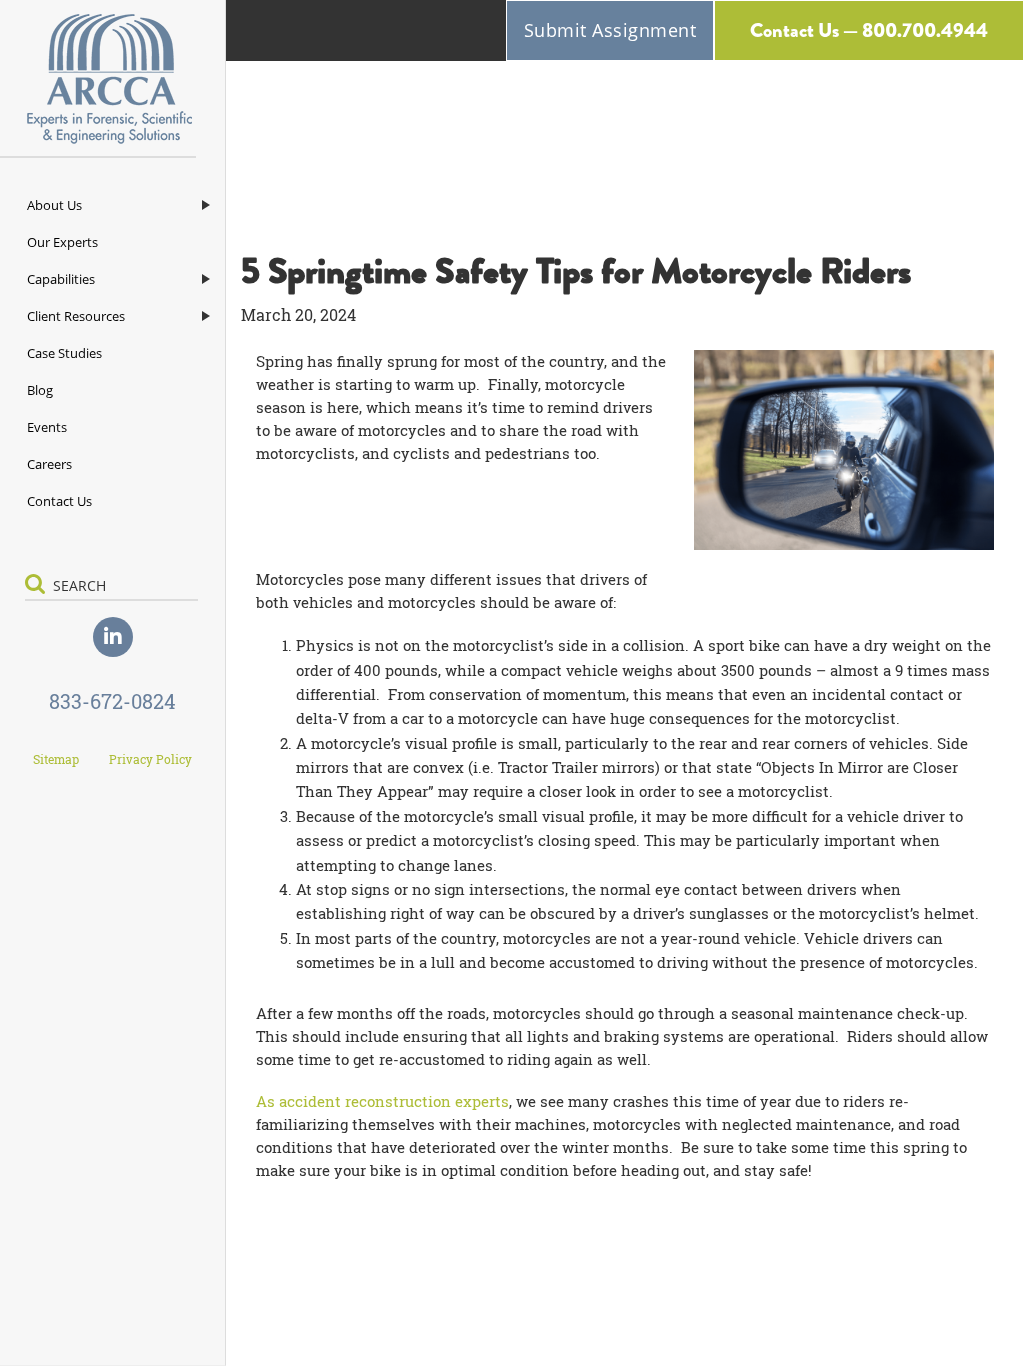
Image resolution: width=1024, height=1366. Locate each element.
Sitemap (56, 759)
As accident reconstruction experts (382, 1101)
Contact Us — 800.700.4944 (869, 30)
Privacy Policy (150, 759)
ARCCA (112, 79)
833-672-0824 (112, 701)
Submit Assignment (610, 30)
